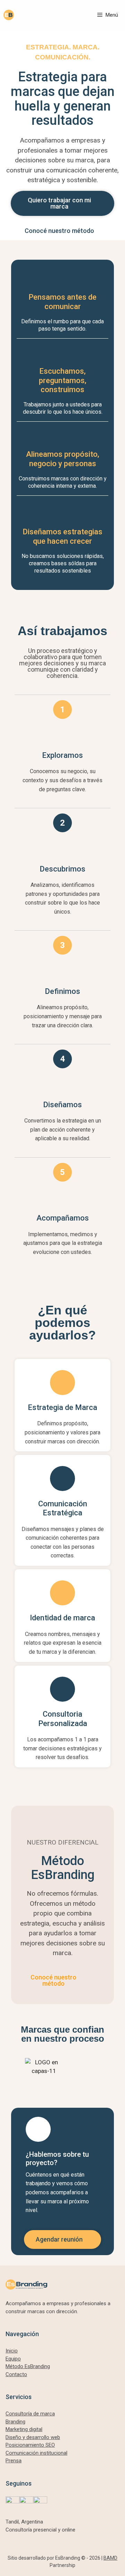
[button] (19, 2067)
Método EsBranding (28, 2366)
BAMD (110, 2558)
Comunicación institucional (36, 2453)
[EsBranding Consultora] (9, 15)
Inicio (12, 2351)
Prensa (14, 2461)
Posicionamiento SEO (30, 2445)
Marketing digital (24, 2429)
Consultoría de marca (30, 2414)
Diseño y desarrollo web (33, 2437)
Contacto (16, 2374)
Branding (15, 2422)
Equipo (13, 2359)
